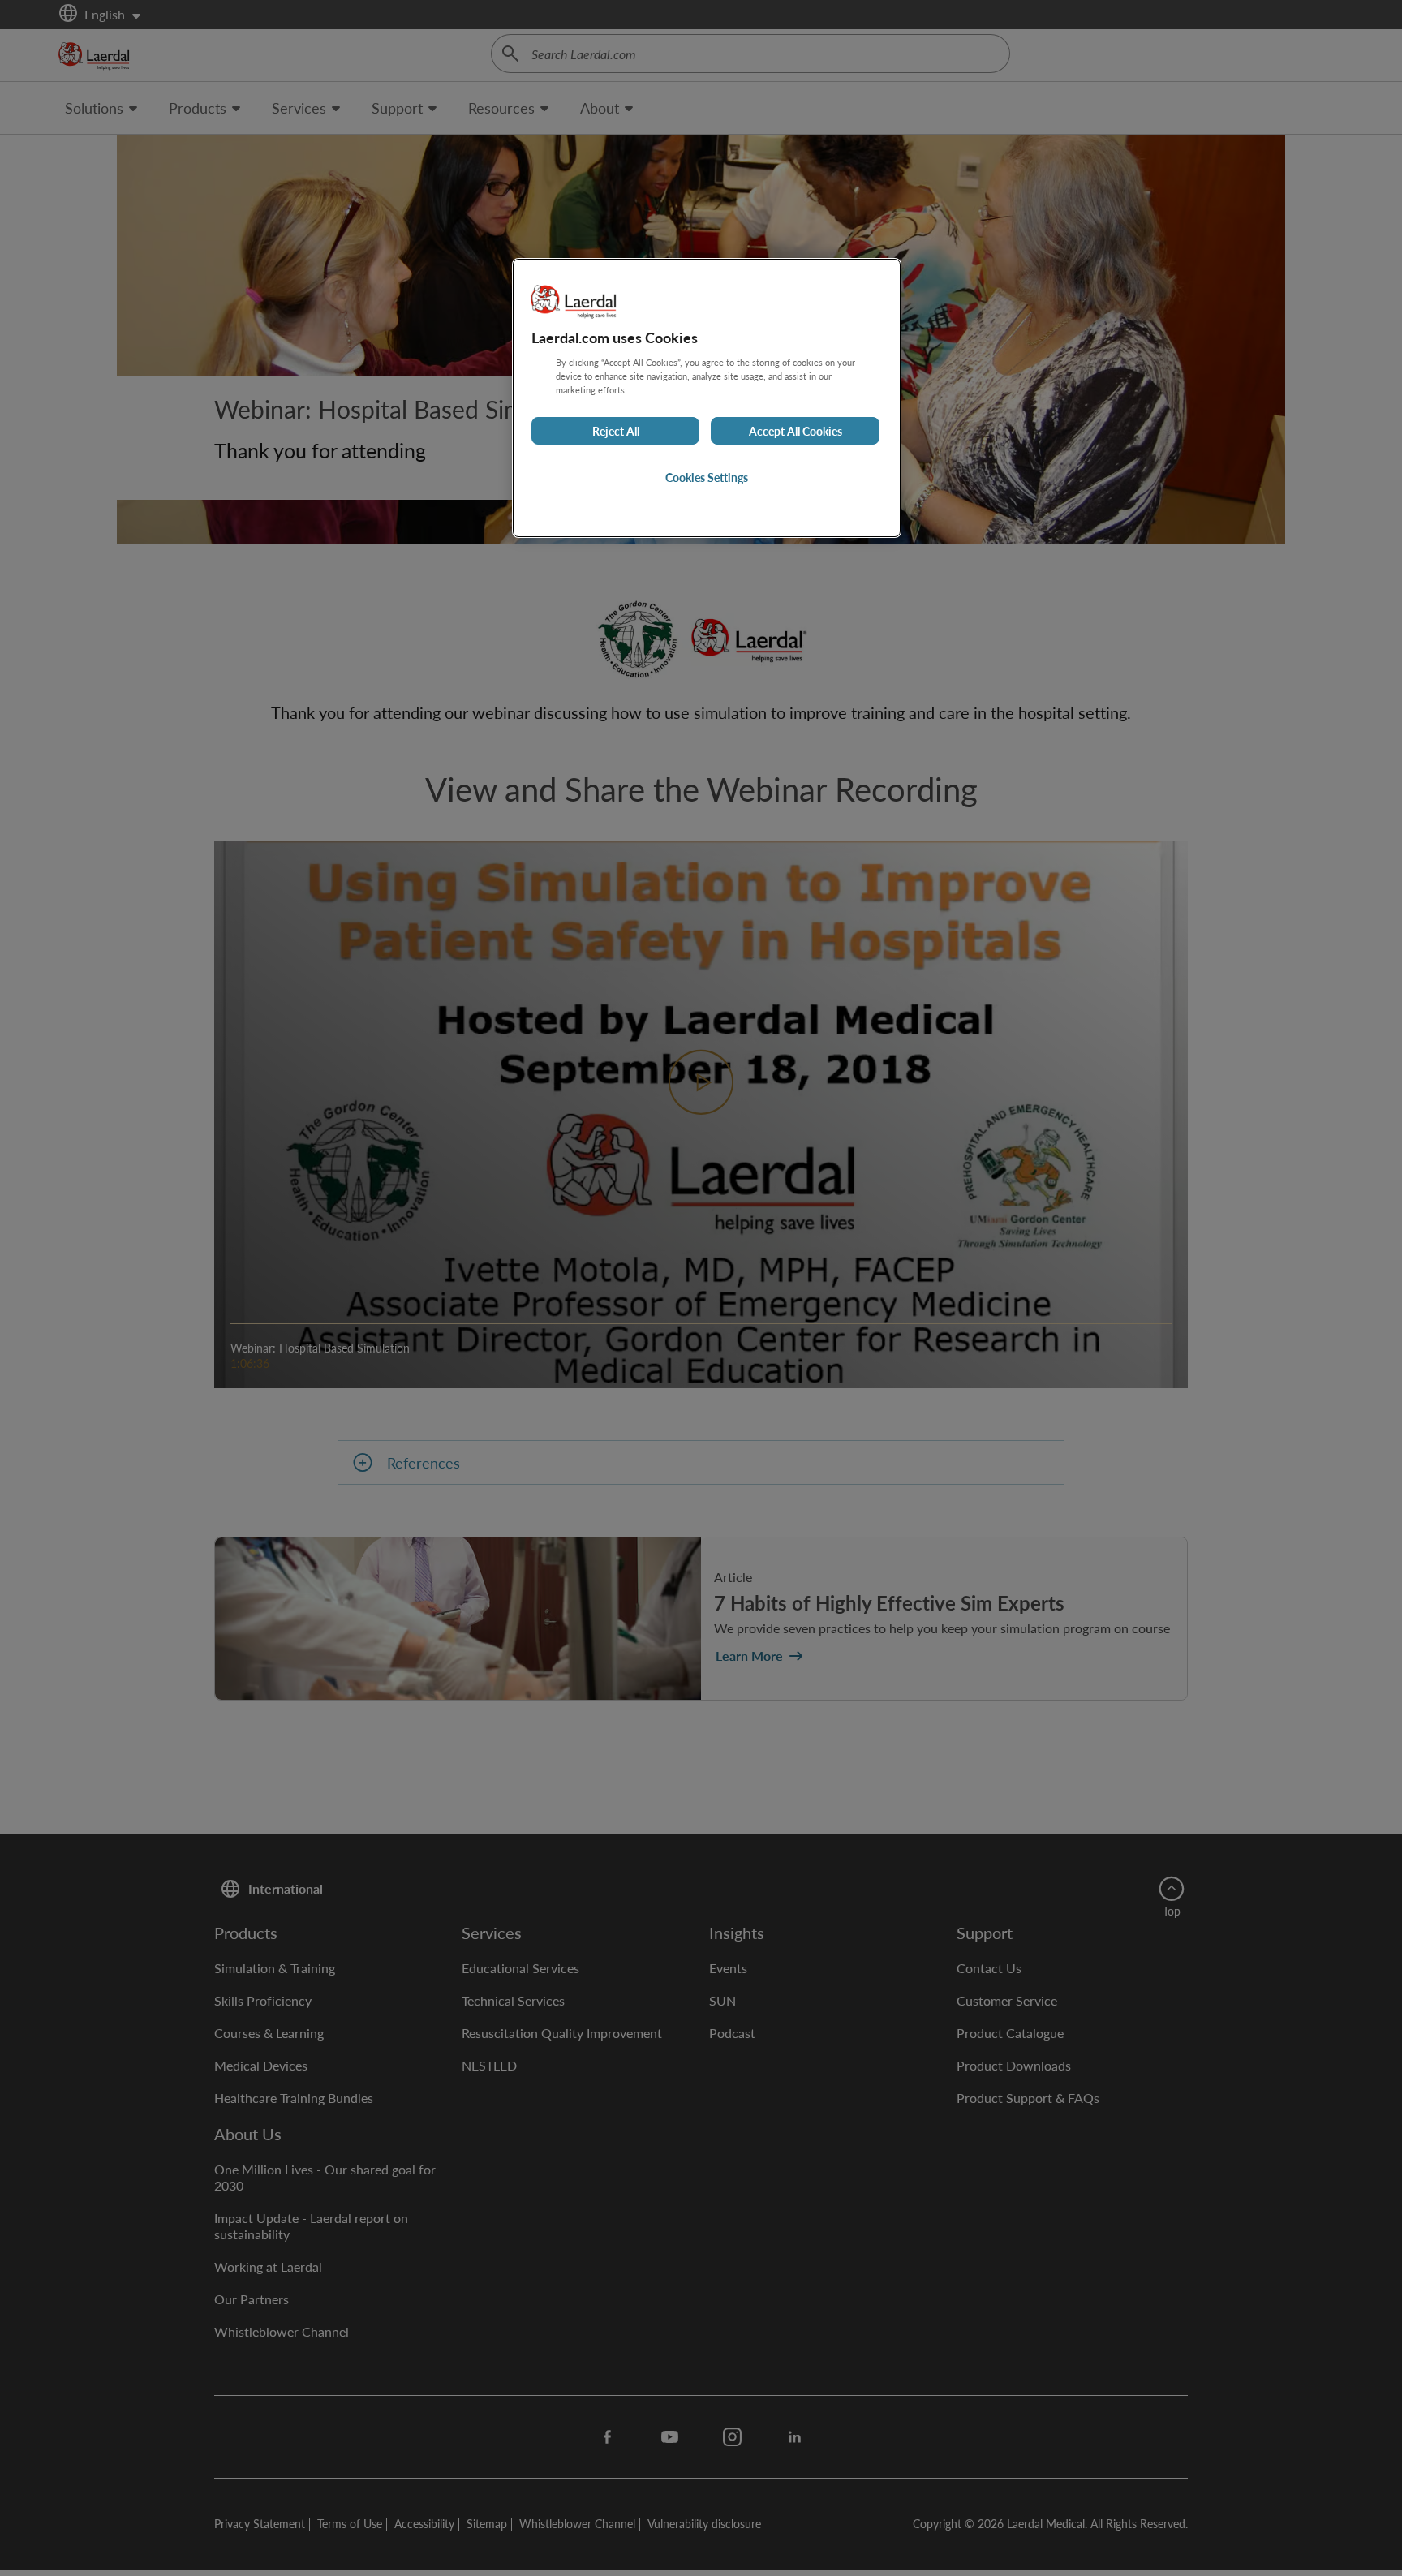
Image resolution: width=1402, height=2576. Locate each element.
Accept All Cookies (796, 431)
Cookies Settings (707, 477)
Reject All (616, 431)
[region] (707, 398)
